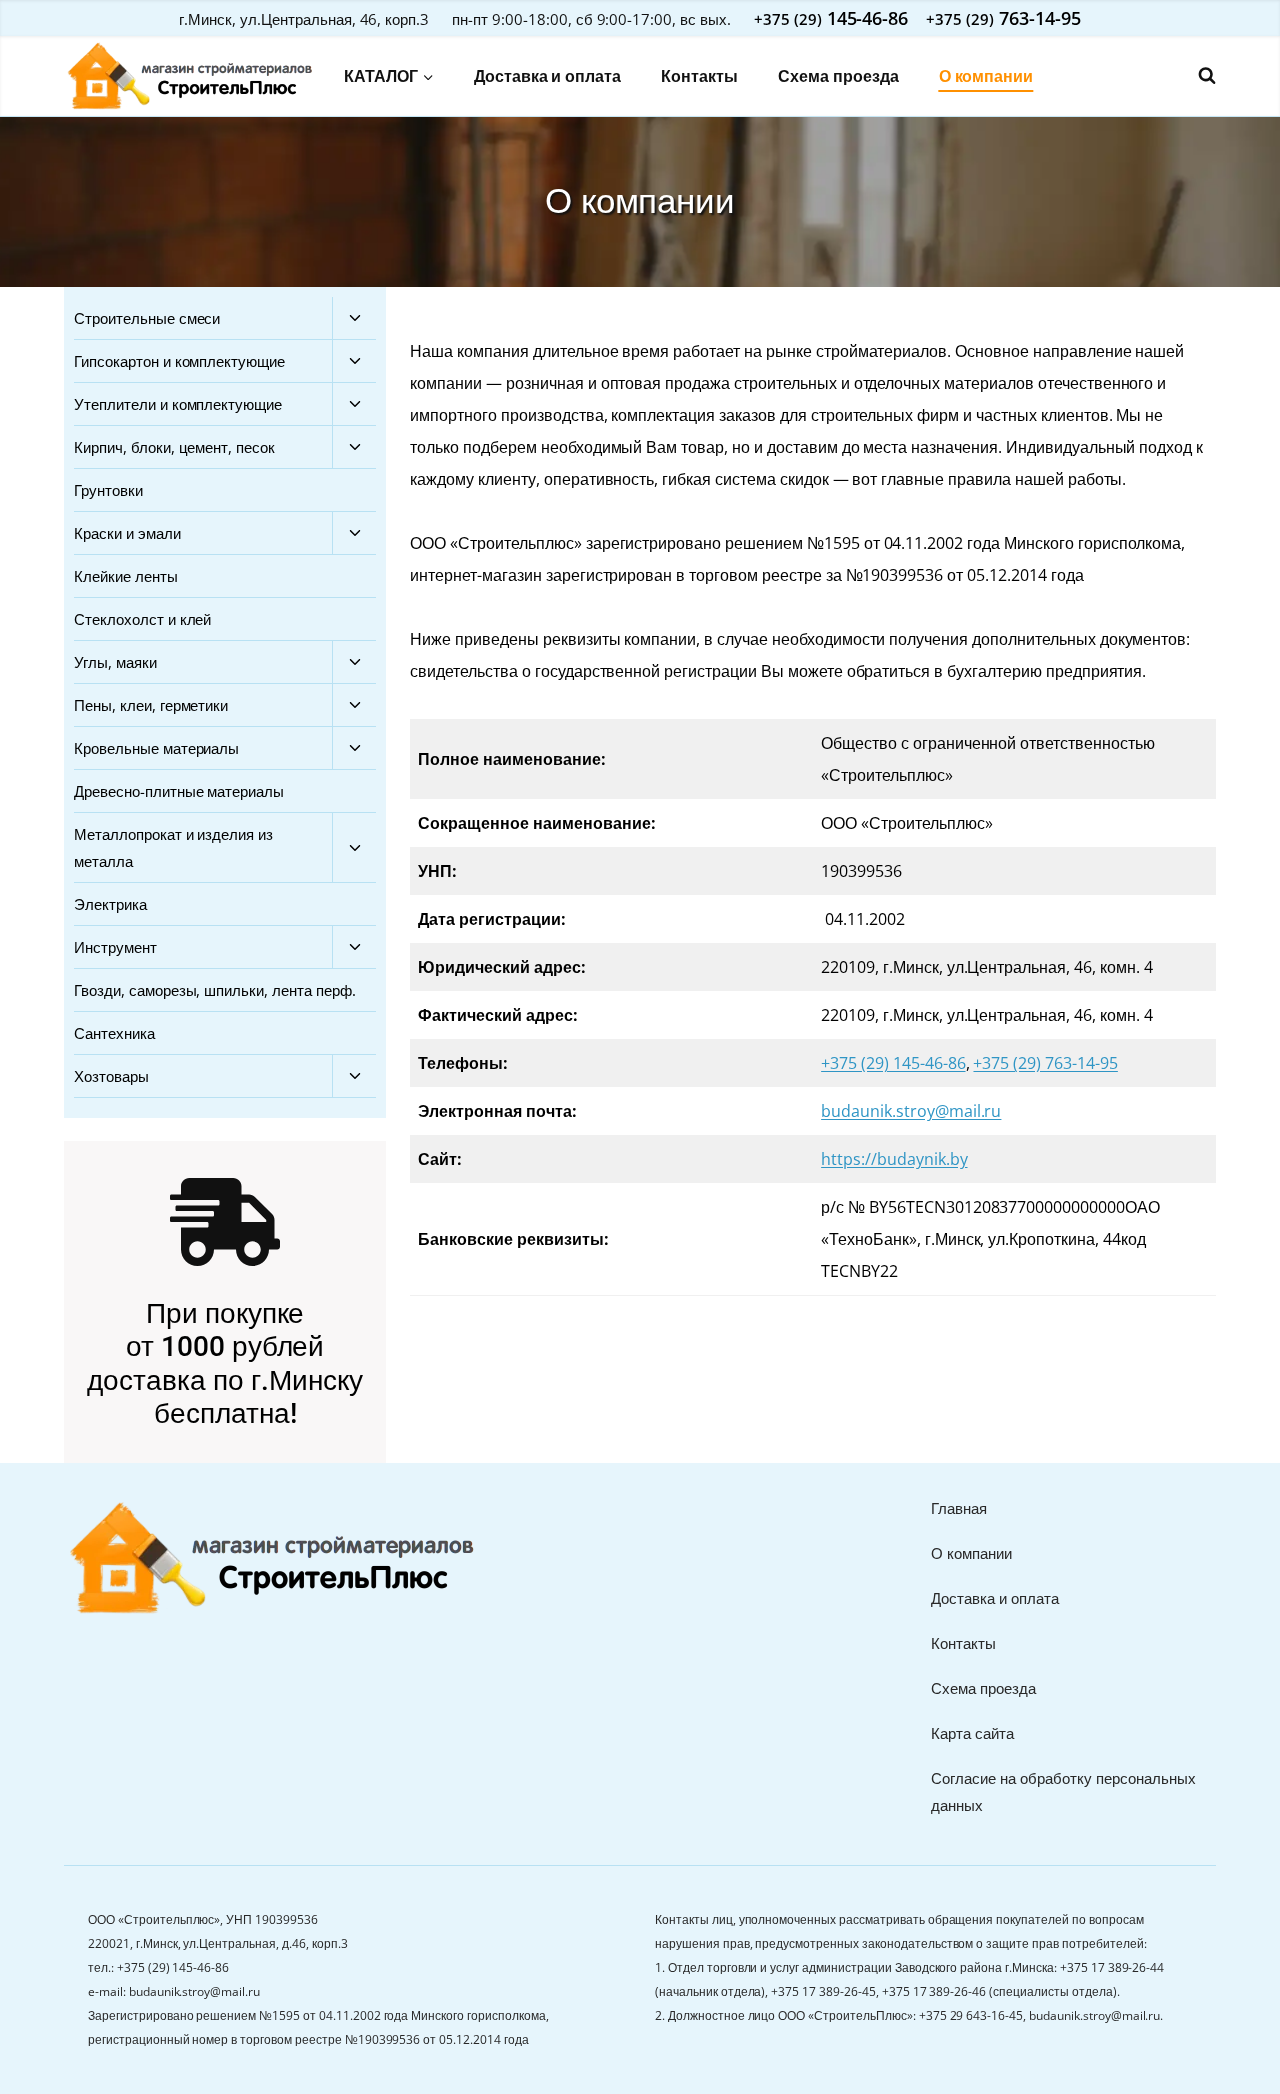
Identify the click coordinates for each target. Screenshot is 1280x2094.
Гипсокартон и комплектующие (179, 361)
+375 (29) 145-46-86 (893, 1063)
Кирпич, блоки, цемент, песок (174, 447)
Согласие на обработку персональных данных (1063, 1791)
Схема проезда (838, 76)
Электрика (110, 904)
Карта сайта (972, 1733)
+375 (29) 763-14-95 (1045, 1063)
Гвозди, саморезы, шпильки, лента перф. (215, 990)
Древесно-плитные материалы (179, 791)
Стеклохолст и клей (142, 619)
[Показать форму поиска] (1197, 76)
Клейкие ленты (126, 576)
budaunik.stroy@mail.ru (911, 1111)
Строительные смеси (147, 318)
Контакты (699, 76)
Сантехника (114, 1033)
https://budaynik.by (894, 1159)
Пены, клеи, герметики (151, 705)
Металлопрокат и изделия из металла (173, 847)
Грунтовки (108, 490)
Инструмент (115, 947)
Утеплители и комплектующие (178, 404)
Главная (959, 1508)
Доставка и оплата (547, 76)
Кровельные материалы (156, 748)
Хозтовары (111, 1076)
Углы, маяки (115, 662)
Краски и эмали (127, 533)
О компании (986, 76)
